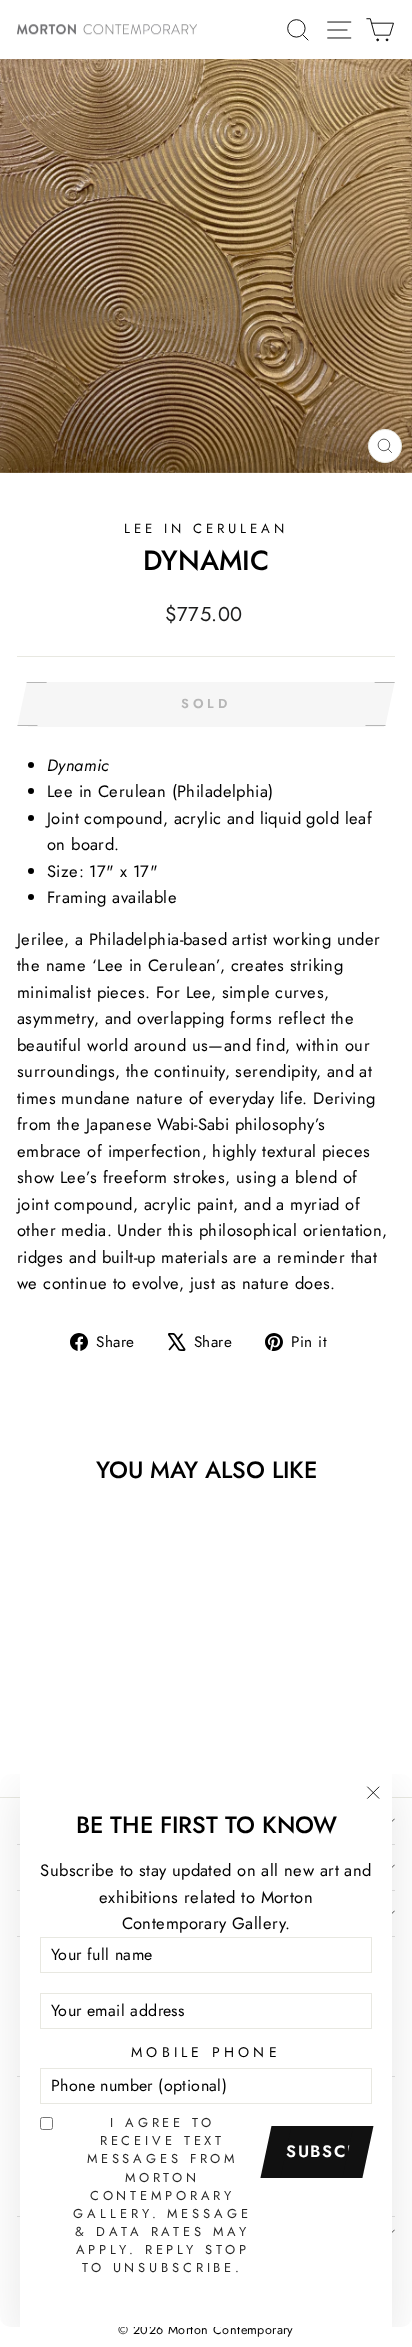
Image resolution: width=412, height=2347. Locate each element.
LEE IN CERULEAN (206, 528)
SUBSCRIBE (324, 2151)
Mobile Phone (206, 2052)
